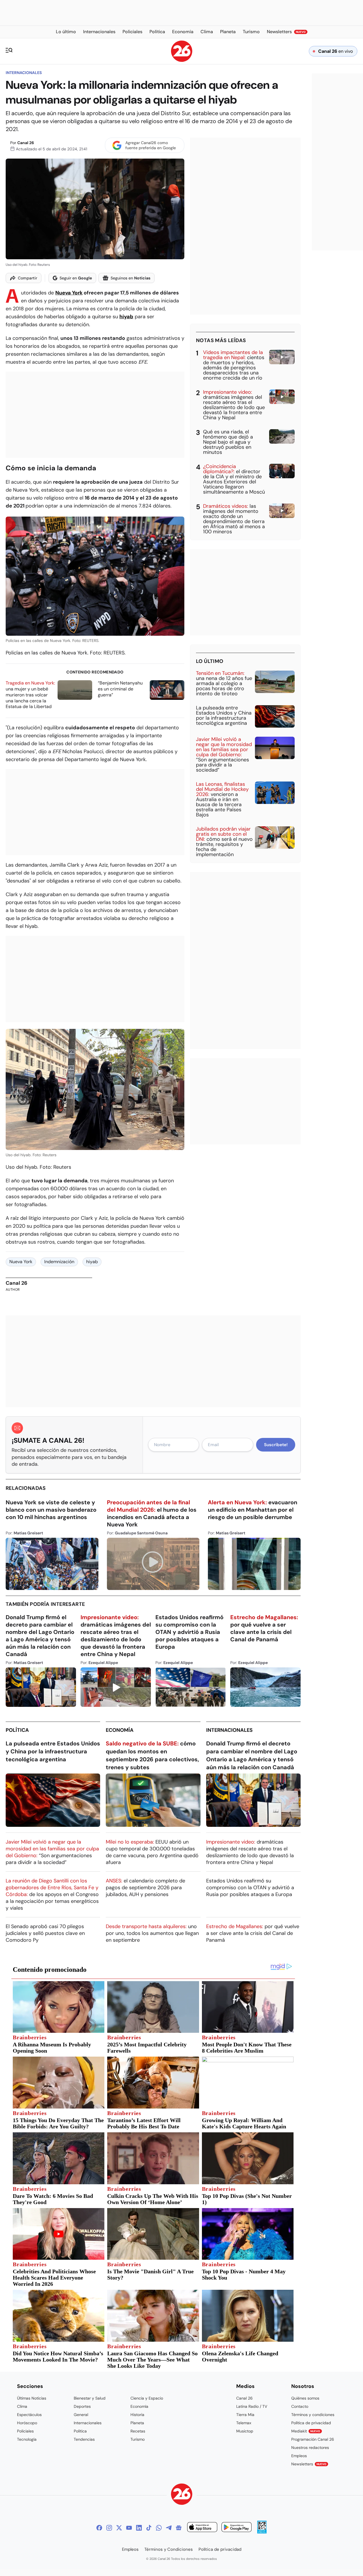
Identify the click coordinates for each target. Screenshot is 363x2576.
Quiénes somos (305, 2398)
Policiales (25, 2431)
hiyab (126, 317)
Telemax (244, 2423)
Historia (137, 2415)
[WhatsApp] (159, 2528)
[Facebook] (99, 2528)
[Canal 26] (182, 2495)
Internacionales (24, 73)
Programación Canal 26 (313, 2439)
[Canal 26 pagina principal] (182, 60)
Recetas (138, 2431)
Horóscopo (27, 2423)
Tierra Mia (245, 2415)
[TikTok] (149, 2528)
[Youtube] (129, 2528)
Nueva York (69, 293)
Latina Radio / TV (252, 2406)
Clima (22, 2406)
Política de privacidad (311, 2423)
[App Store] (202, 2528)
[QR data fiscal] (262, 2532)
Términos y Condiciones (169, 2549)
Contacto (300, 2406)
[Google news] (179, 2528)
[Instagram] (109, 2528)
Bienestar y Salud (90, 2398)
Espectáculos (29, 2415)
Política (17, 1730)
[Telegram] (169, 2528)
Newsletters (309, 2464)
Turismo (138, 2439)
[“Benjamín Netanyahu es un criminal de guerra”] (167, 690)
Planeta (137, 2423)
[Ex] (119, 2528)
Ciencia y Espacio (147, 2398)
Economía (120, 1730)
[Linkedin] (139, 2528)
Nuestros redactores (310, 2447)
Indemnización (59, 1262)
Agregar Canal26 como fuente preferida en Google (151, 145)
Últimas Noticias (32, 2398)
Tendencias (84, 2439)
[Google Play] (237, 2528)
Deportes (82, 2406)
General (81, 2415)
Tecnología (27, 2439)
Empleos (299, 2456)
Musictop (245, 2431)
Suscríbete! (276, 1445)
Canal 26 (26, 143)
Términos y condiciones (313, 2415)
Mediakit (306, 2431)
